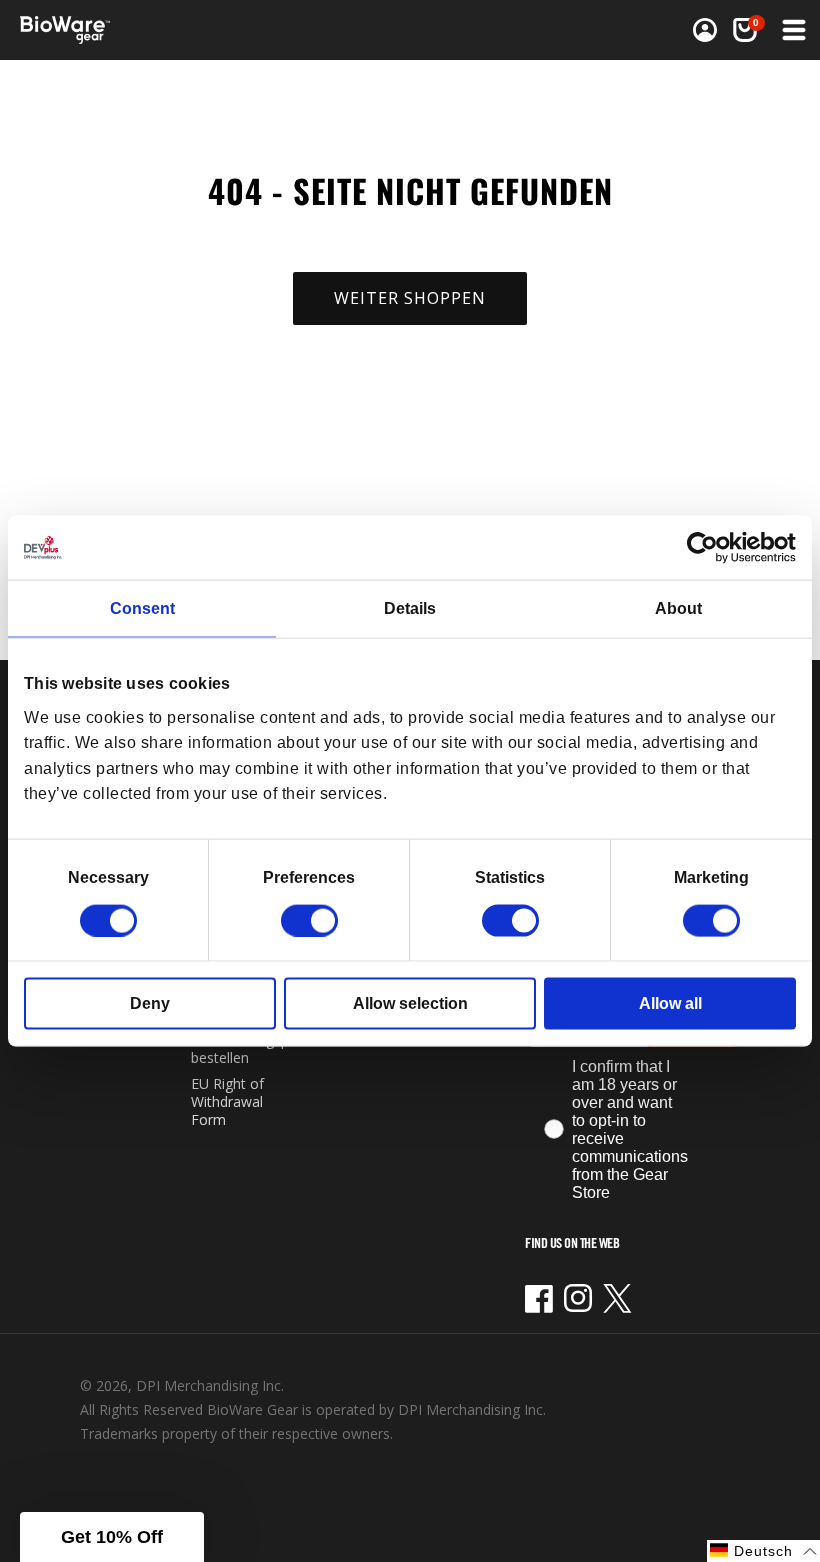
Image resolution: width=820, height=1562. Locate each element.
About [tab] (678, 608)
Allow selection (410, 1002)
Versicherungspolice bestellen (255, 1048)
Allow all (670, 1002)
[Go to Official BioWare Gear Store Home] (216, 30)
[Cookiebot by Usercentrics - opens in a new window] (708, 548)
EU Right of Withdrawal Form (227, 1101)
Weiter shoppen (410, 298)
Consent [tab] (142, 608)
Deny (150, 1002)
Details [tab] (410, 608)
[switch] (309, 920)
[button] (792, 30)
